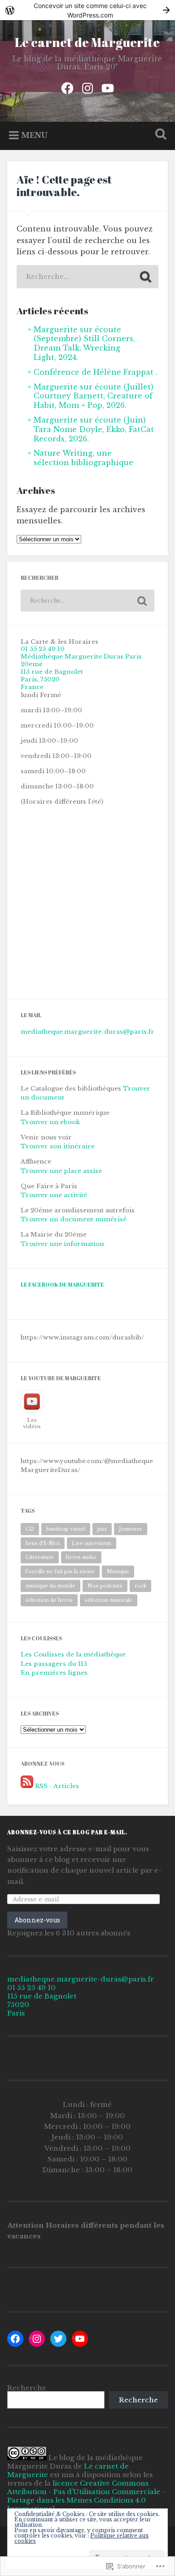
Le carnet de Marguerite (87, 42)
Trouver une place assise (61, 1171)
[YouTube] (80, 2339)
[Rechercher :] (87, 277)
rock (140, 1586)
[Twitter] (58, 2339)
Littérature (40, 1557)
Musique (118, 1571)
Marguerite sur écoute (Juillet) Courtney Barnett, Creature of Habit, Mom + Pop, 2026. (94, 396)
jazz (102, 1529)
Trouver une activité (54, 1195)
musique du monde (50, 1586)
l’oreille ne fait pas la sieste (60, 1571)
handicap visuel (66, 1529)
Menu (34, 135)
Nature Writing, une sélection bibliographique (83, 458)
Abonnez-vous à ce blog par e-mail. (67, 1832)
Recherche (27, 2388)
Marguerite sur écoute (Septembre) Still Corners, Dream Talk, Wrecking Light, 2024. (84, 343)
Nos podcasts (105, 1586)
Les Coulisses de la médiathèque (73, 1654)
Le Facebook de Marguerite (62, 1285)
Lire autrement (92, 1543)
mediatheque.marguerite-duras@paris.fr (87, 1032)
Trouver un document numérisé (74, 1219)
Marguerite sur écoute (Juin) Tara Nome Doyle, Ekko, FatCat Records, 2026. (94, 429)
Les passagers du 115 (54, 1664)
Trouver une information (62, 1244)
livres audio (81, 1557)
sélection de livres (49, 1600)
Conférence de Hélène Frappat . (96, 372)
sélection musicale (109, 1600)
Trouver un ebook (50, 1122)
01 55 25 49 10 (43, 649)
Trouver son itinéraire (58, 1146)
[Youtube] (108, 87)
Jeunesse (131, 1529)
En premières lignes (54, 1673)
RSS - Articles (57, 1786)
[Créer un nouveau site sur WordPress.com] (87, 10)
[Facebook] (67, 87)
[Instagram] (87, 87)
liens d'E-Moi (43, 1543)
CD (30, 1529)
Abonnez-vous (37, 1920)
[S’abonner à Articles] (27, 1786)
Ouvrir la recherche (159, 135)
